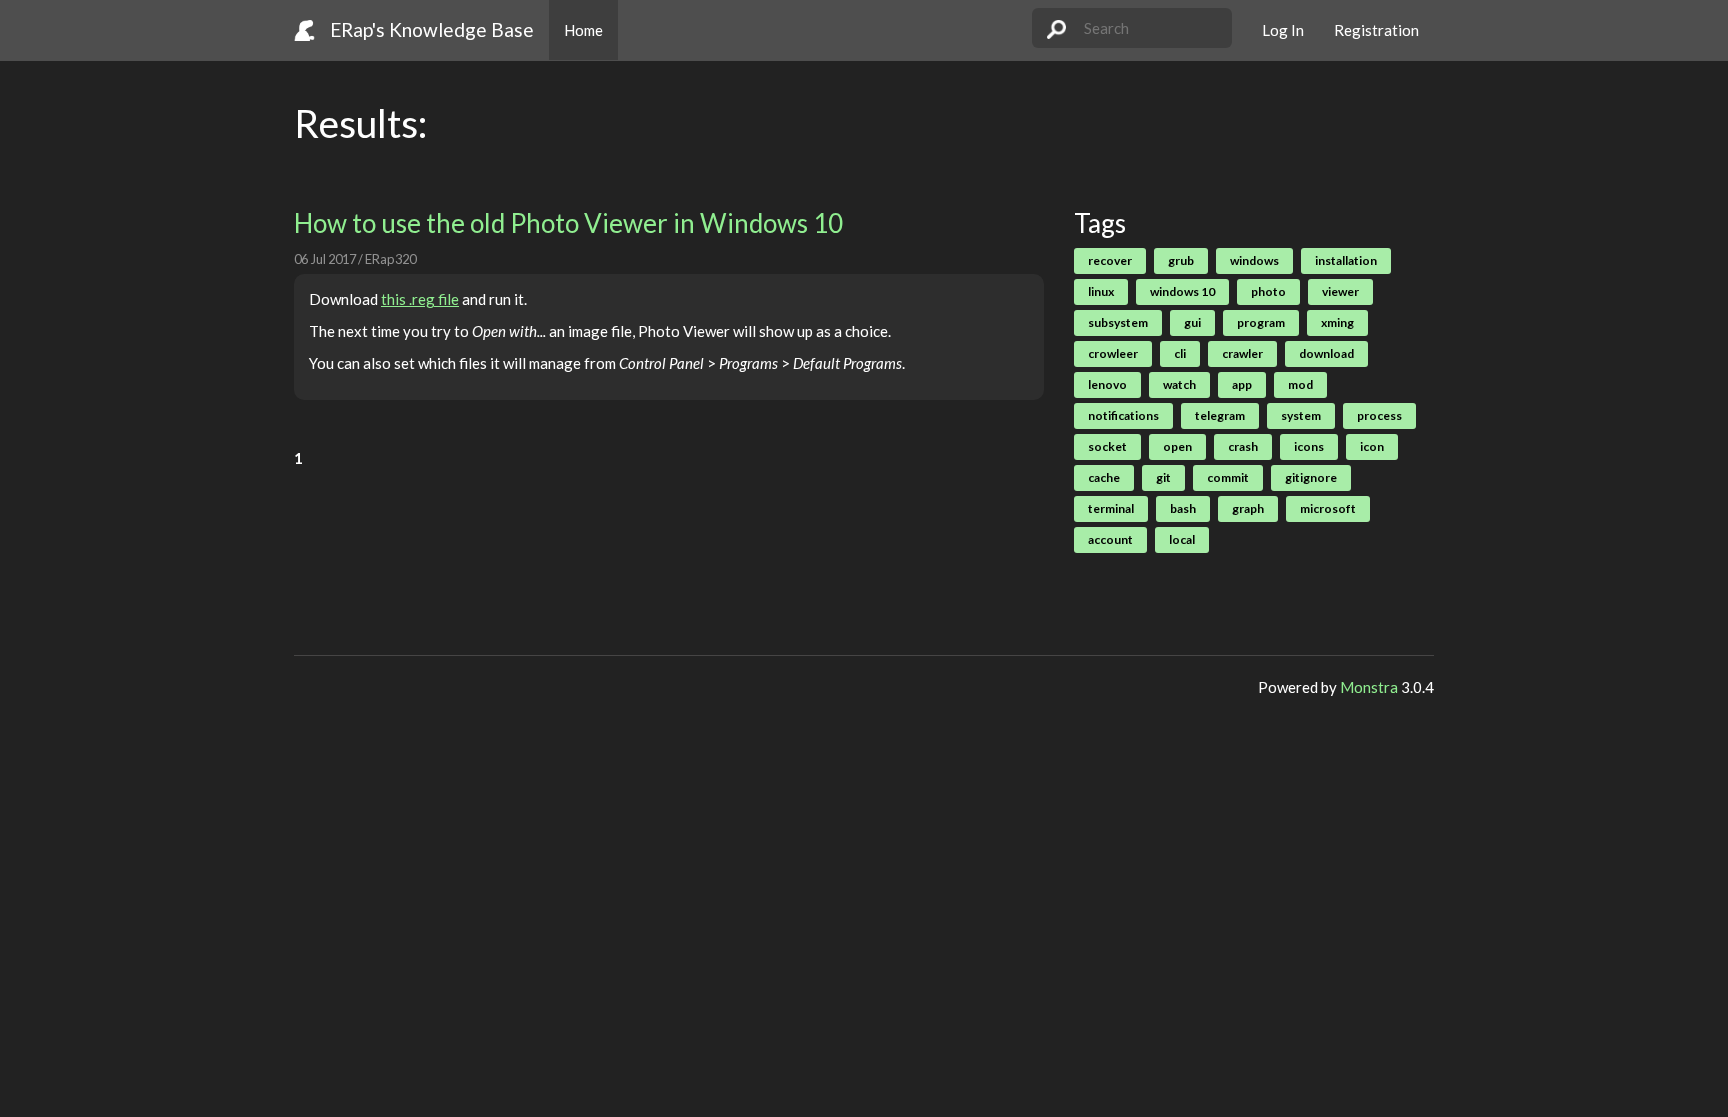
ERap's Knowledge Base (432, 29)
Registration (1376, 30)
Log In (1283, 30)
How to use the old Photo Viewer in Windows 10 (568, 223)
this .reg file (420, 299)
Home (583, 30)
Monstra (1369, 687)
